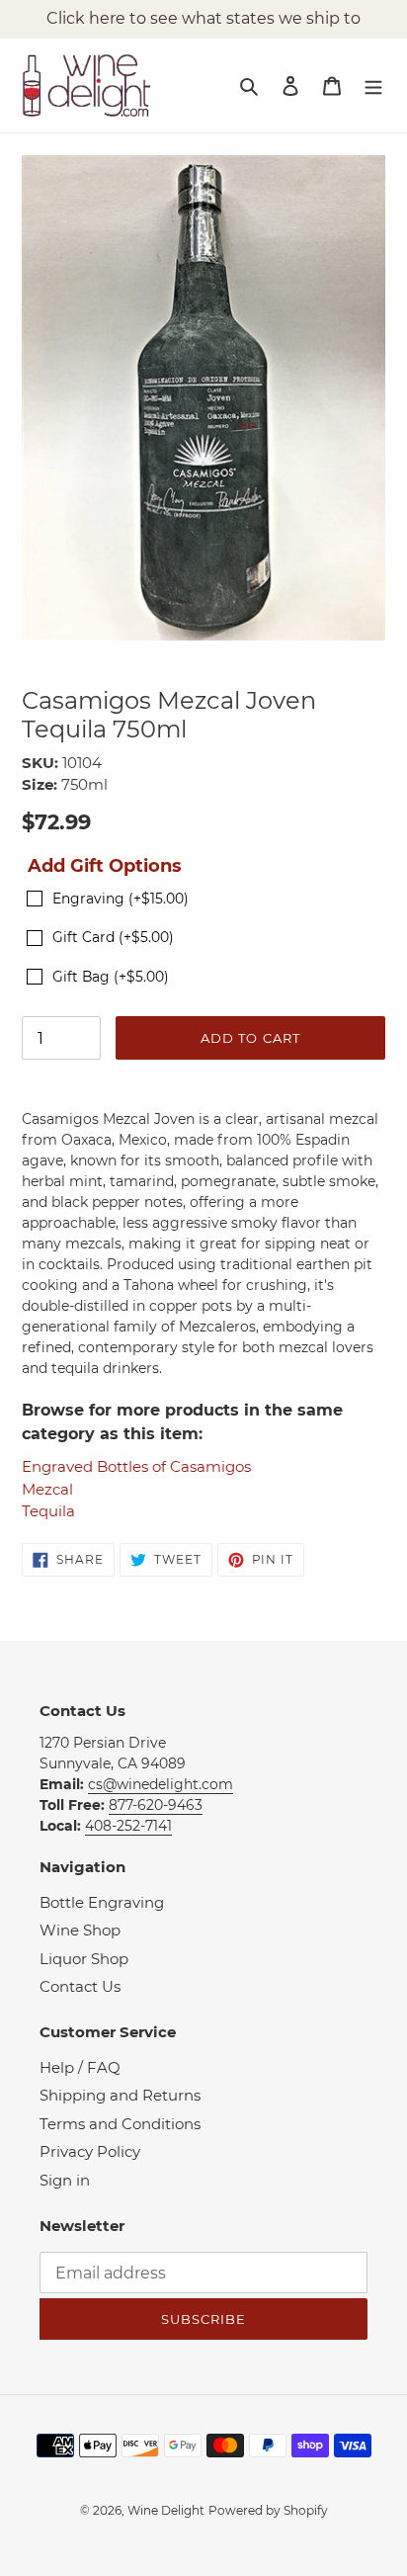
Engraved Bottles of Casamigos (136, 1466)
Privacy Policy (90, 2151)
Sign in (65, 2180)
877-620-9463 (156, 1805)
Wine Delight (166, 2510)
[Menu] (373, 86)
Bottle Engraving (102, 1902)
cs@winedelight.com (161, 1784)
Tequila (48, 1511)
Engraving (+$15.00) (121, 899)
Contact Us (80, 1986)
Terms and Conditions (120, 2124)
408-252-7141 (128, 1826)
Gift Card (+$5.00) (113, 937)
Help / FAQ (80, 2067)
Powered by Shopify (268, 2510)
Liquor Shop (84, 1959)
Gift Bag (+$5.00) (111, 977)
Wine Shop (80, 1930)
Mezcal (47, 1489)
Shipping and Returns (120, 2095)
